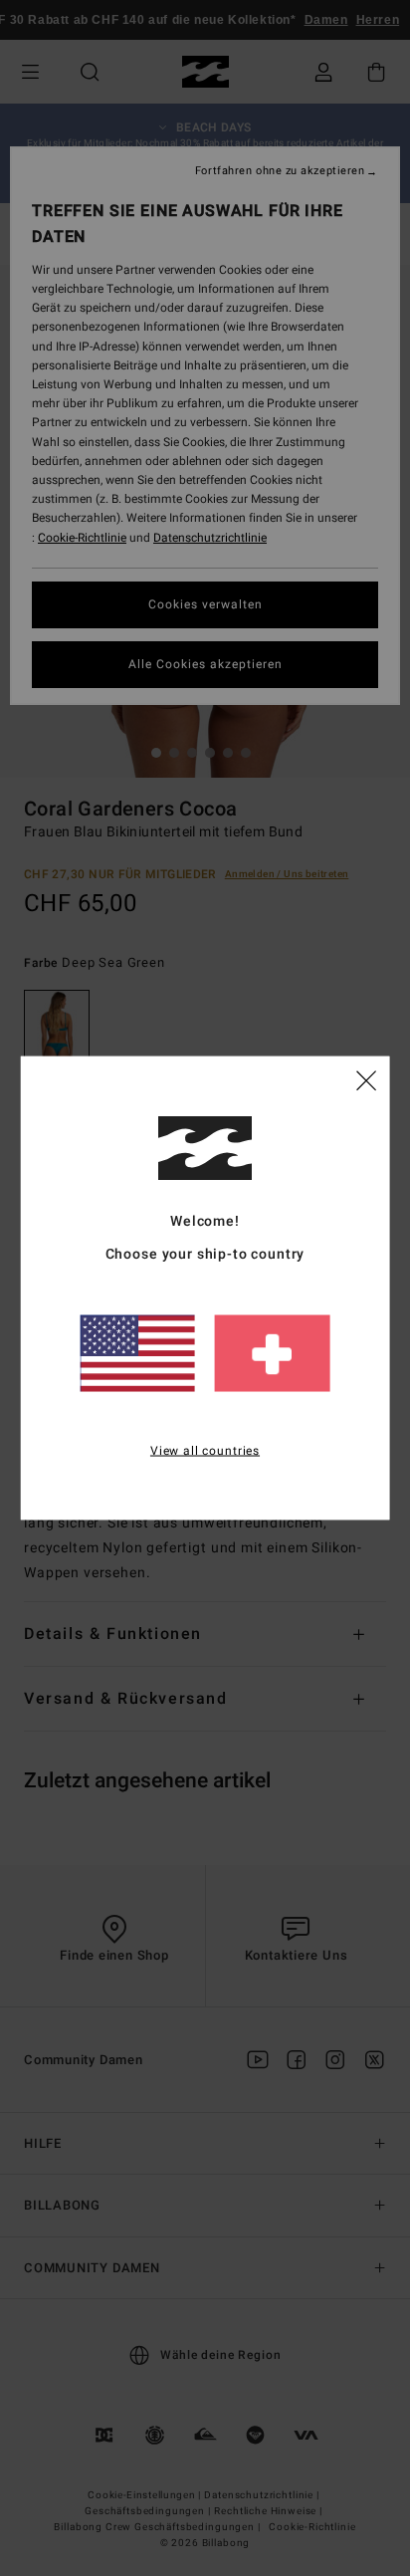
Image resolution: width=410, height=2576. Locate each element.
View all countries (205, 1450)
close (366, 1078)
